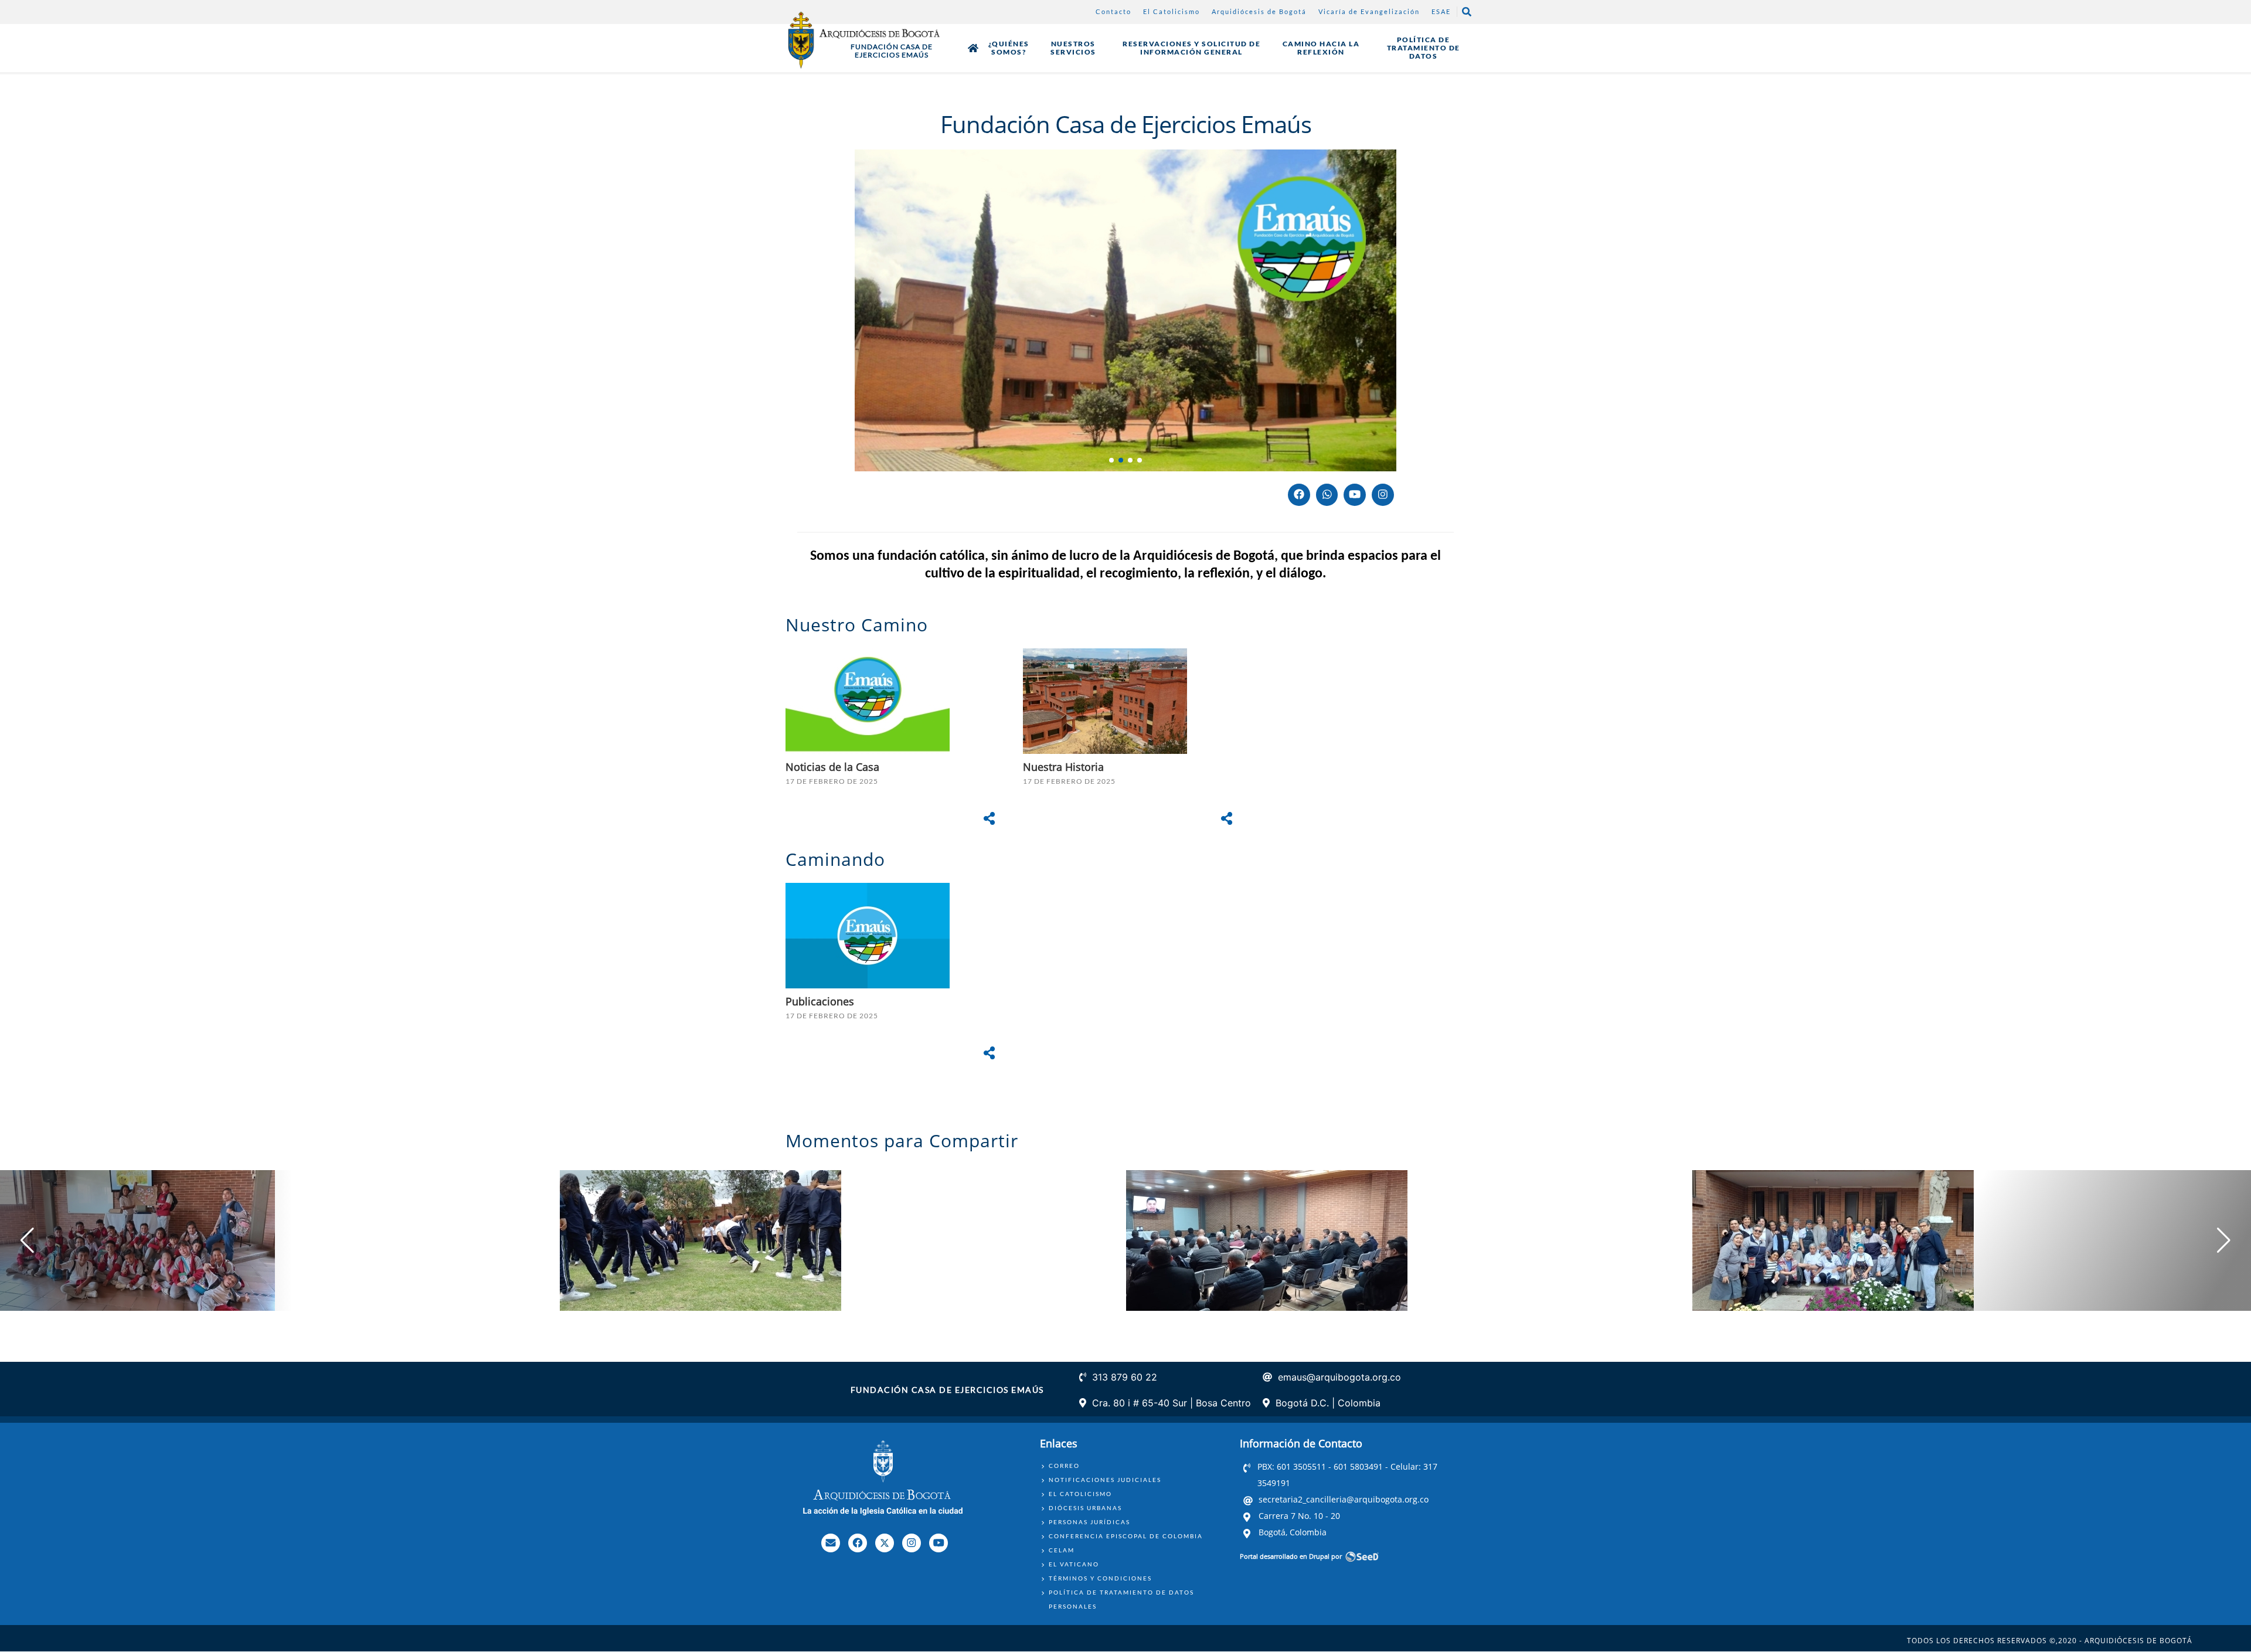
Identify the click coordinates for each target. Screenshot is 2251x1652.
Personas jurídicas (1089, 1522)
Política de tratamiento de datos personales (1121, 1599)
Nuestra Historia (1063, 767)
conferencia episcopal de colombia (1126, 1536)
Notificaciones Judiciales (1105, 1480)
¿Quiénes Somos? (1009, 48)
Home (973, 48)
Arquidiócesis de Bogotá (1259, 11)
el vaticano (1074, 1564)
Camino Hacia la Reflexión (1321, 48)
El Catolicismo (1172, 11)
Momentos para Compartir (902, 1141)
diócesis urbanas (1085, 1508)
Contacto (1113, 11)
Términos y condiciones (1100, 1578)
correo (1064, 1466)
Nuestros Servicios (1073, 48)
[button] (1111, 460)
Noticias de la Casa (837, 767)
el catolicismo (1080, 1494)
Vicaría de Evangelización (1369, 11)
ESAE (1441, 11)
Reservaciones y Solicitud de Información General (1191, 48)
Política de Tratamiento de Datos (1424, 48)
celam (1062, 1550)
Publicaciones (820, 1001)
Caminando (838, 859)
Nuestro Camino (857, 625)
